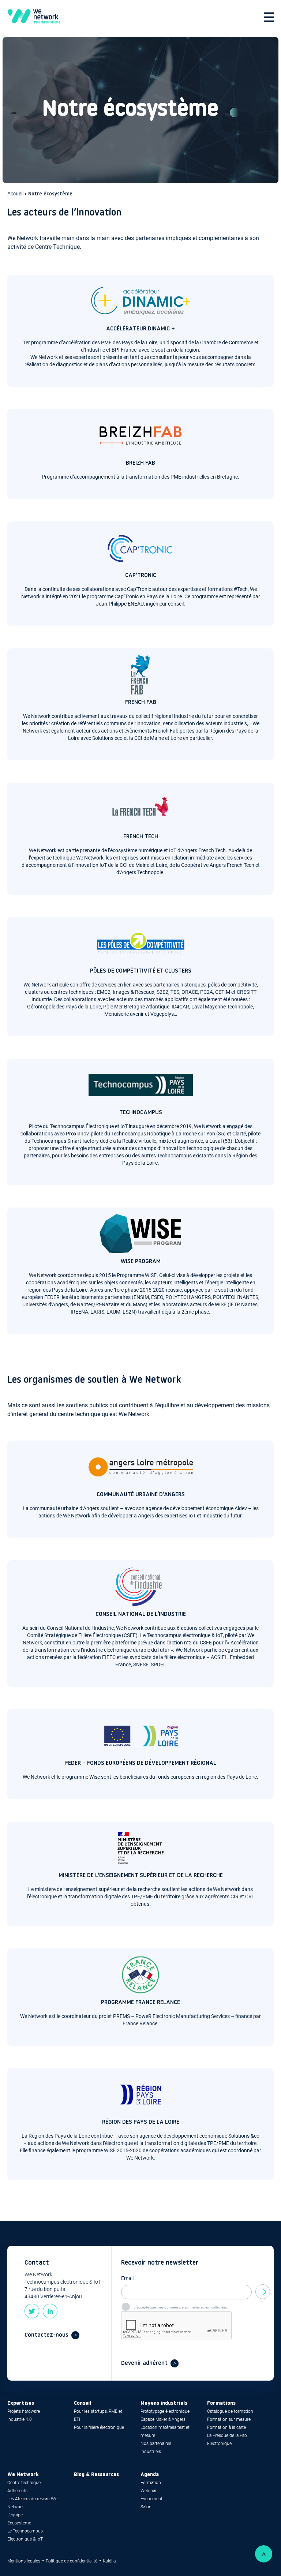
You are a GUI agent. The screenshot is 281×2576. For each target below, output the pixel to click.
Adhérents (17, 2491)
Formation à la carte (226, 2427)
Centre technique (24, 2483)
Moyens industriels (164, 2403)
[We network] (34, 17)
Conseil (83, 2403)
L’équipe (15, 2515)
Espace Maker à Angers (163, 2419)
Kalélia (109, 2561)
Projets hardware (24, 2411)
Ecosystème (19, 2523)
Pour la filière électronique (99, 2427)
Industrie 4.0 (20, 2419)
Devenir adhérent (144, 2363)
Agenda (150, 2475)
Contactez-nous (46, 2335)
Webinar (149, 2491)
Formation (151, 2483)
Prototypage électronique (165, 2411)
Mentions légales (24, 2561)
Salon (146, 2507)
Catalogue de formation (230, 2411)
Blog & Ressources (96, 2475)
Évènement (151, 2499)
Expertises (21, 2403)
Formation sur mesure (229, 2419)
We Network (23, 2475)
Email (127, 2278)
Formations (221, 2403)
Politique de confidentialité (72, 2561)
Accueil (16, 194)
